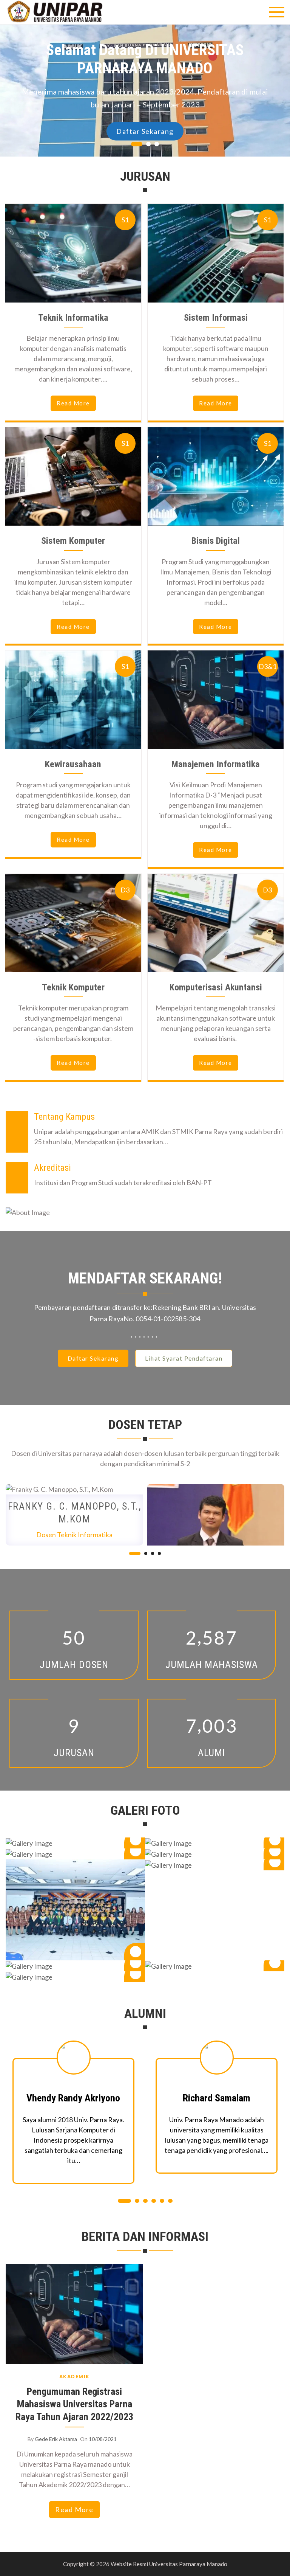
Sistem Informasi (216, 318)
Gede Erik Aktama (56, 2439)
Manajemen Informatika (216, 764)
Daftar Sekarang (93, 1358)
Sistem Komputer (73, 541)
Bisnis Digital (216, 541)
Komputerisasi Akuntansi (216, 987)
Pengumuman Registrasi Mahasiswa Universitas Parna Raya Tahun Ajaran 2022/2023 (74, 2404)
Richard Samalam (73, 2098)
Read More (74, 2509)
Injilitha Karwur (216, 2098)
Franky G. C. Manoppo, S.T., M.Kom (75, 1513)
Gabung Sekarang (145, 117)
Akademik (75, 2377)
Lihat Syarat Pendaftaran (184, 1358)
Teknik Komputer (73, 987)
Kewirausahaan (73, 764)
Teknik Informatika (73, 318)
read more (73, 403)
